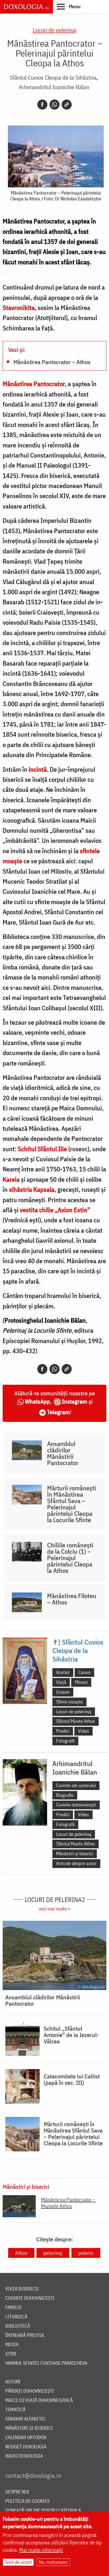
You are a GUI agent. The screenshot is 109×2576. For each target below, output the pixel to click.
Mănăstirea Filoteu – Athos (72, 1599)
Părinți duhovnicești (30, 2391)
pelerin (86, 2253)
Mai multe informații (41, 2550)
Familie (13, 2308)
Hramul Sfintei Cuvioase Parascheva (46, 2363)
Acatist (63, 1672)
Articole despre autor (76, 1863)
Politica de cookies (27, 2501)
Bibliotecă (18, 2326)
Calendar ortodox (26, 2438)
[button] (69, 6)
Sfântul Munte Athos (76, 1721)
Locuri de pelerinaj (55, 30)
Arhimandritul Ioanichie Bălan (54, 87)
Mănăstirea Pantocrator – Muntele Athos (68, 2203)
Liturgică (16, 2317)
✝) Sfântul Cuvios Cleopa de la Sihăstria (78, 1650)
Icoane (63, 1692)
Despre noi (17, 2492)
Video (83, 1731)
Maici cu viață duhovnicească (39, 2400)
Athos (21, 2253)
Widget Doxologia (26, 2447)
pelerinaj (53, 2253)
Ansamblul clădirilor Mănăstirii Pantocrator (63, 1453)
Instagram (75, 1401)
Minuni (81, 1682)
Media (12, 2345)
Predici (63, 1731)
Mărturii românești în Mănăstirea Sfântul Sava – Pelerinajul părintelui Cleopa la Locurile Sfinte (72, 1504)
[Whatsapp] (54, 105)
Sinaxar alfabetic (26, 2419)
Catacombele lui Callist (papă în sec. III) (72, 2079)
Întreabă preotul (25, 2335)
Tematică (15, 2410)
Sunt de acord (18, 2562)
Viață (61, 1682)
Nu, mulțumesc (53, 2562)
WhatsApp (37, 1401)
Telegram (58, 1412)
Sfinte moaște (69, 1702)
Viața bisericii (22, 2289)
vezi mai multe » (54, 1909)
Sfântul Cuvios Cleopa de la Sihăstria (53, 77)
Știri (11, 2354)
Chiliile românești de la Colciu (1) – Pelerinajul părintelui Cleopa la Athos (70, 1558)
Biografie (65, 1795)
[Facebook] (42, 105)
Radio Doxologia (24, 2456)
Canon (84, 1672)
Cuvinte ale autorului (76, 1785)
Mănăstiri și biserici (75, 1854)
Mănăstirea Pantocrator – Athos (52, 362)
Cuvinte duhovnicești (76, 1805)
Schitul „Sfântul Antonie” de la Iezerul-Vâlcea (71, 2035)
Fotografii (65, 1741)
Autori (13, 2382)
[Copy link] (67, 105)
